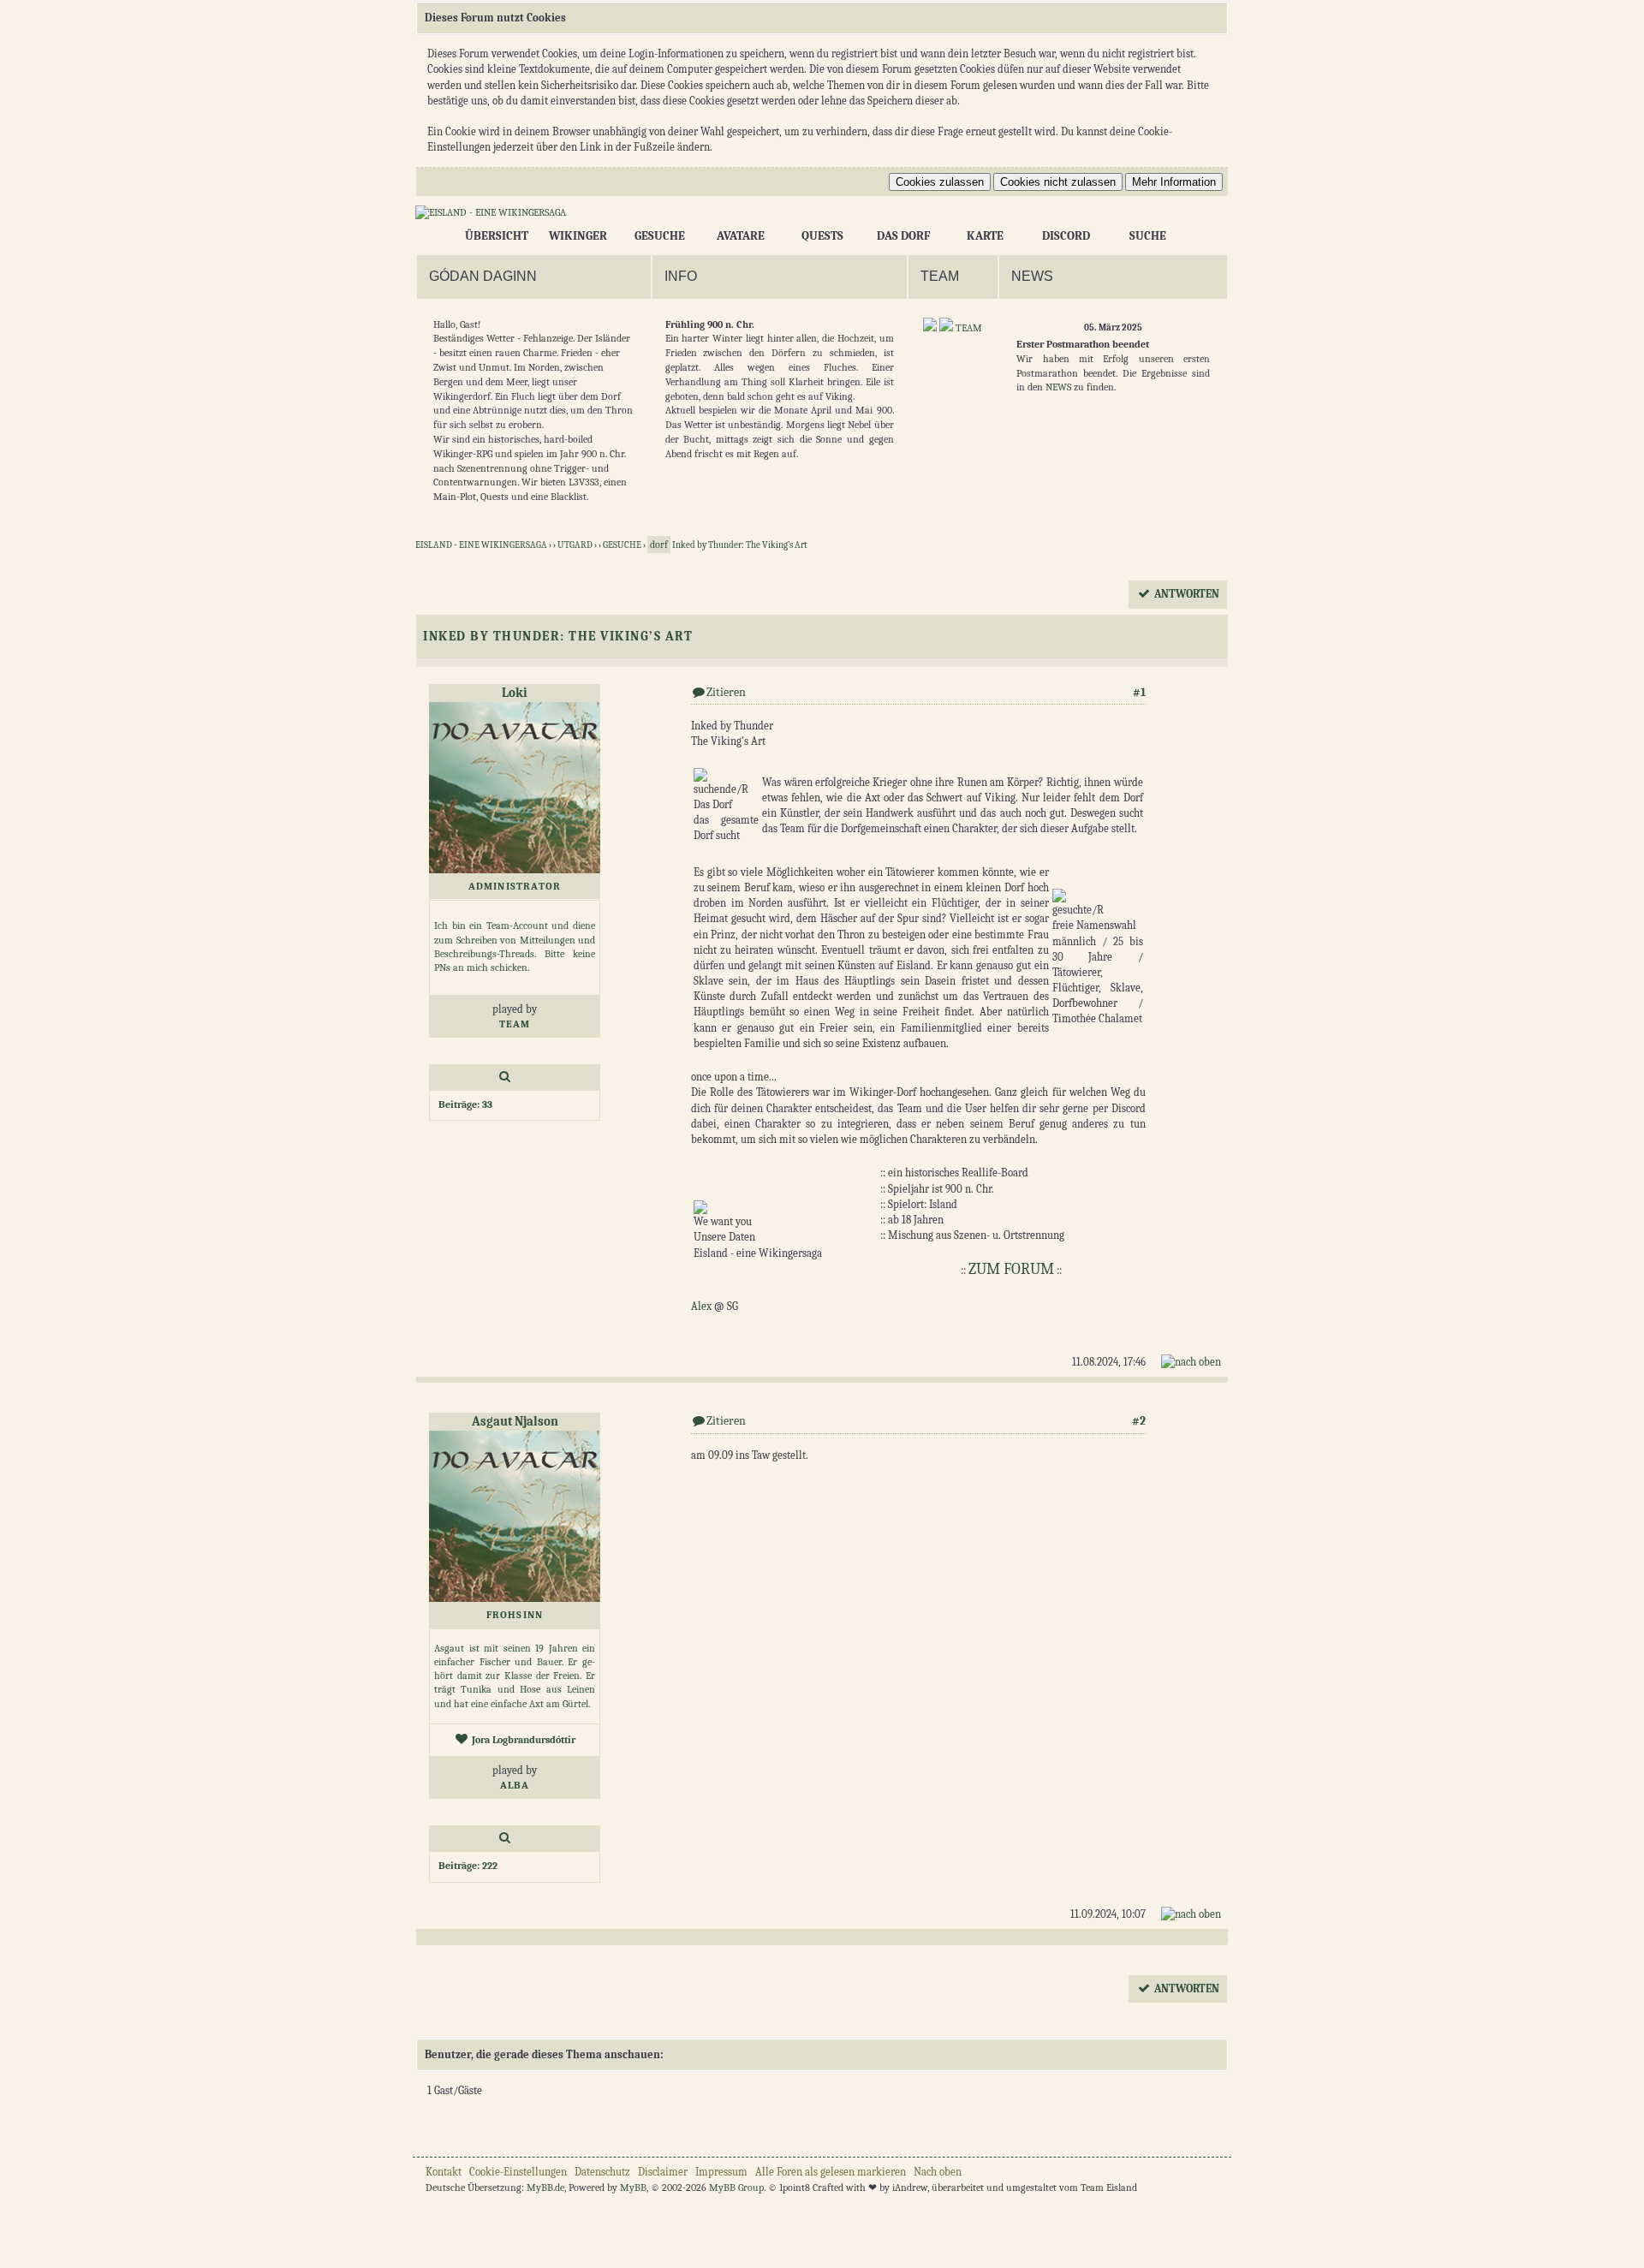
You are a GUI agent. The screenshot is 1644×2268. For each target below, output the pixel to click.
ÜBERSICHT (497, 236)
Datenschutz (602, 2172)
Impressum (721, 2172)
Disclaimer (663, 2172)
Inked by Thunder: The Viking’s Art (729, 545)
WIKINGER (578, 236)
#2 (1139, 1421)
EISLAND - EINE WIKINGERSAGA (481, 545)
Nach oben (938, 2172)
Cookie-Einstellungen (518, 2172)
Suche (1148, 236)
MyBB (633, 2188)
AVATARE (741, 236)
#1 (1139, 692)
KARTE (985, 236)
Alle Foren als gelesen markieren (831, 2172)
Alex (701, 1306)
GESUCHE (660, 236)
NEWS (1058, 387)
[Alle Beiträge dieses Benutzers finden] (505, 1077)
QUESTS (822, 236)
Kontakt (444, 2172)
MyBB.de (545, 2188)
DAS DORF (903, 236)
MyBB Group (736, 2188)
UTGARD (575, 545)
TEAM (969, 328)
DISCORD (1066, 236)
